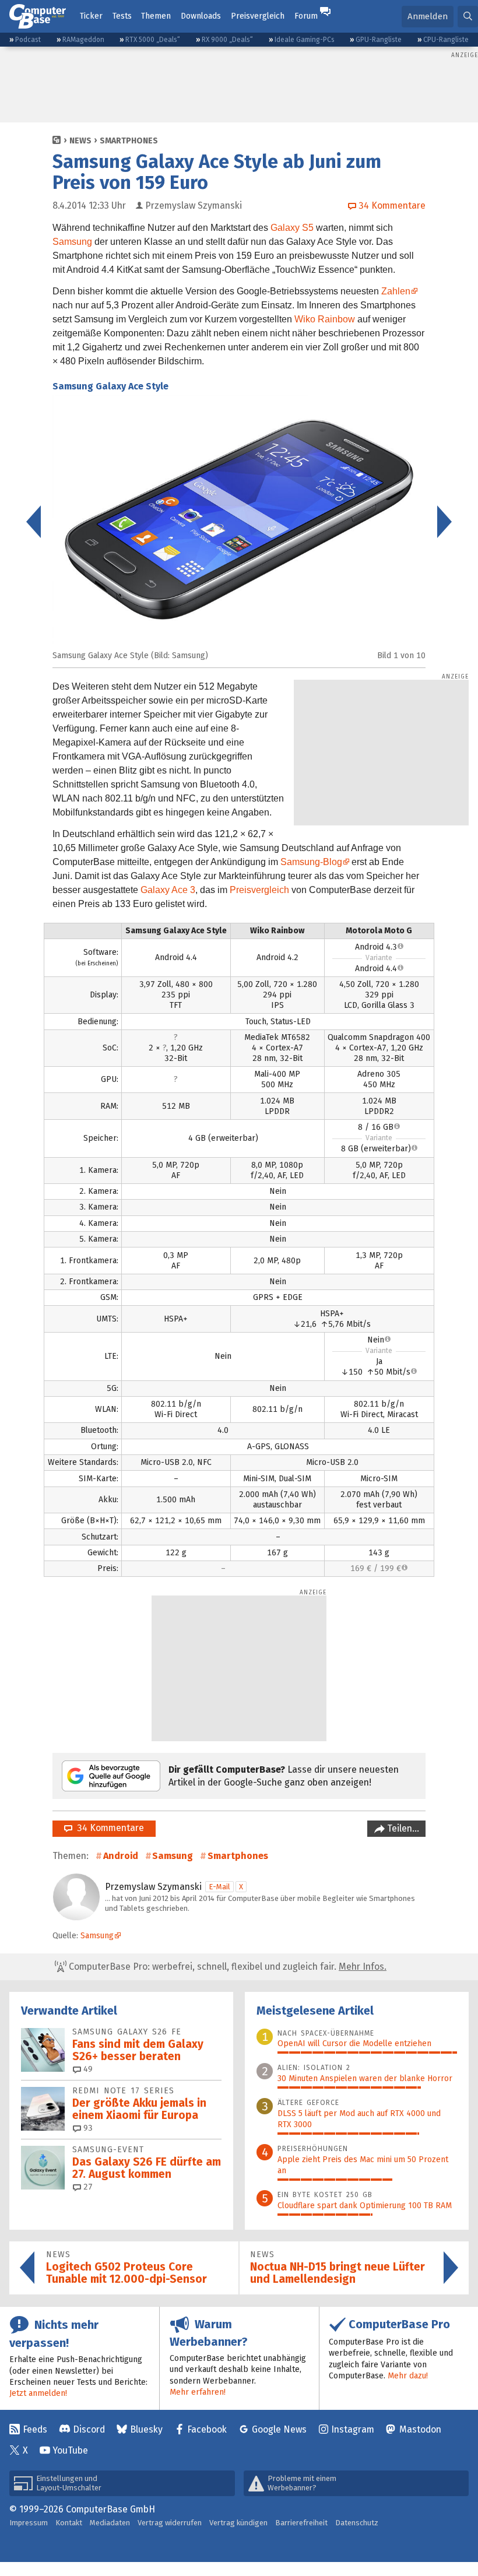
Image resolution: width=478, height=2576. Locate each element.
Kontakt (69, 2523)
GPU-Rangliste (379, 40)
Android (121, 1856)
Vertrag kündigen (238, 2523)
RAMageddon (83, 40)
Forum (306, 16)
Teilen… (402, 1828)
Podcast (28, 40)
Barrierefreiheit (301, 2523)
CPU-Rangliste (446, 40)
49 (87, 2069)
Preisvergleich (258, 16)
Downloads (201, 16)
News (80, 141)
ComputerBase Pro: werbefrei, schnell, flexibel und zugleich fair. (226, 1967)
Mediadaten (110, 2523)
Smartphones (129, 141)
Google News (279, 2429)
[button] (468, 17)
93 (87, 2128)
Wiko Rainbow (325, 319)
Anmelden (428, 16)
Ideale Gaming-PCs (305, 40)
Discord (89, 2429)
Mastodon (420, 2429)
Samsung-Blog (311, 862)
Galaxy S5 (292, 228)
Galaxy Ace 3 (168, 890)
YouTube (70, 2450)
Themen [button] (156, 16)
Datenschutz (357, 2523)
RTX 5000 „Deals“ (153, 40)
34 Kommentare (108, 1828)
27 (87, 2187)
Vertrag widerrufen (170, 2523)
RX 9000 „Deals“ (227, 40)
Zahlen (396, 291)
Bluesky (146, 2429)
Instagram (353, 2429)
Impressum (29, 2523)
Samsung (72, 242)
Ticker (91, 16)
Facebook (207, 2429)
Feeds (35, 2429)
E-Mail (219, 1887)
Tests (122, 16)
